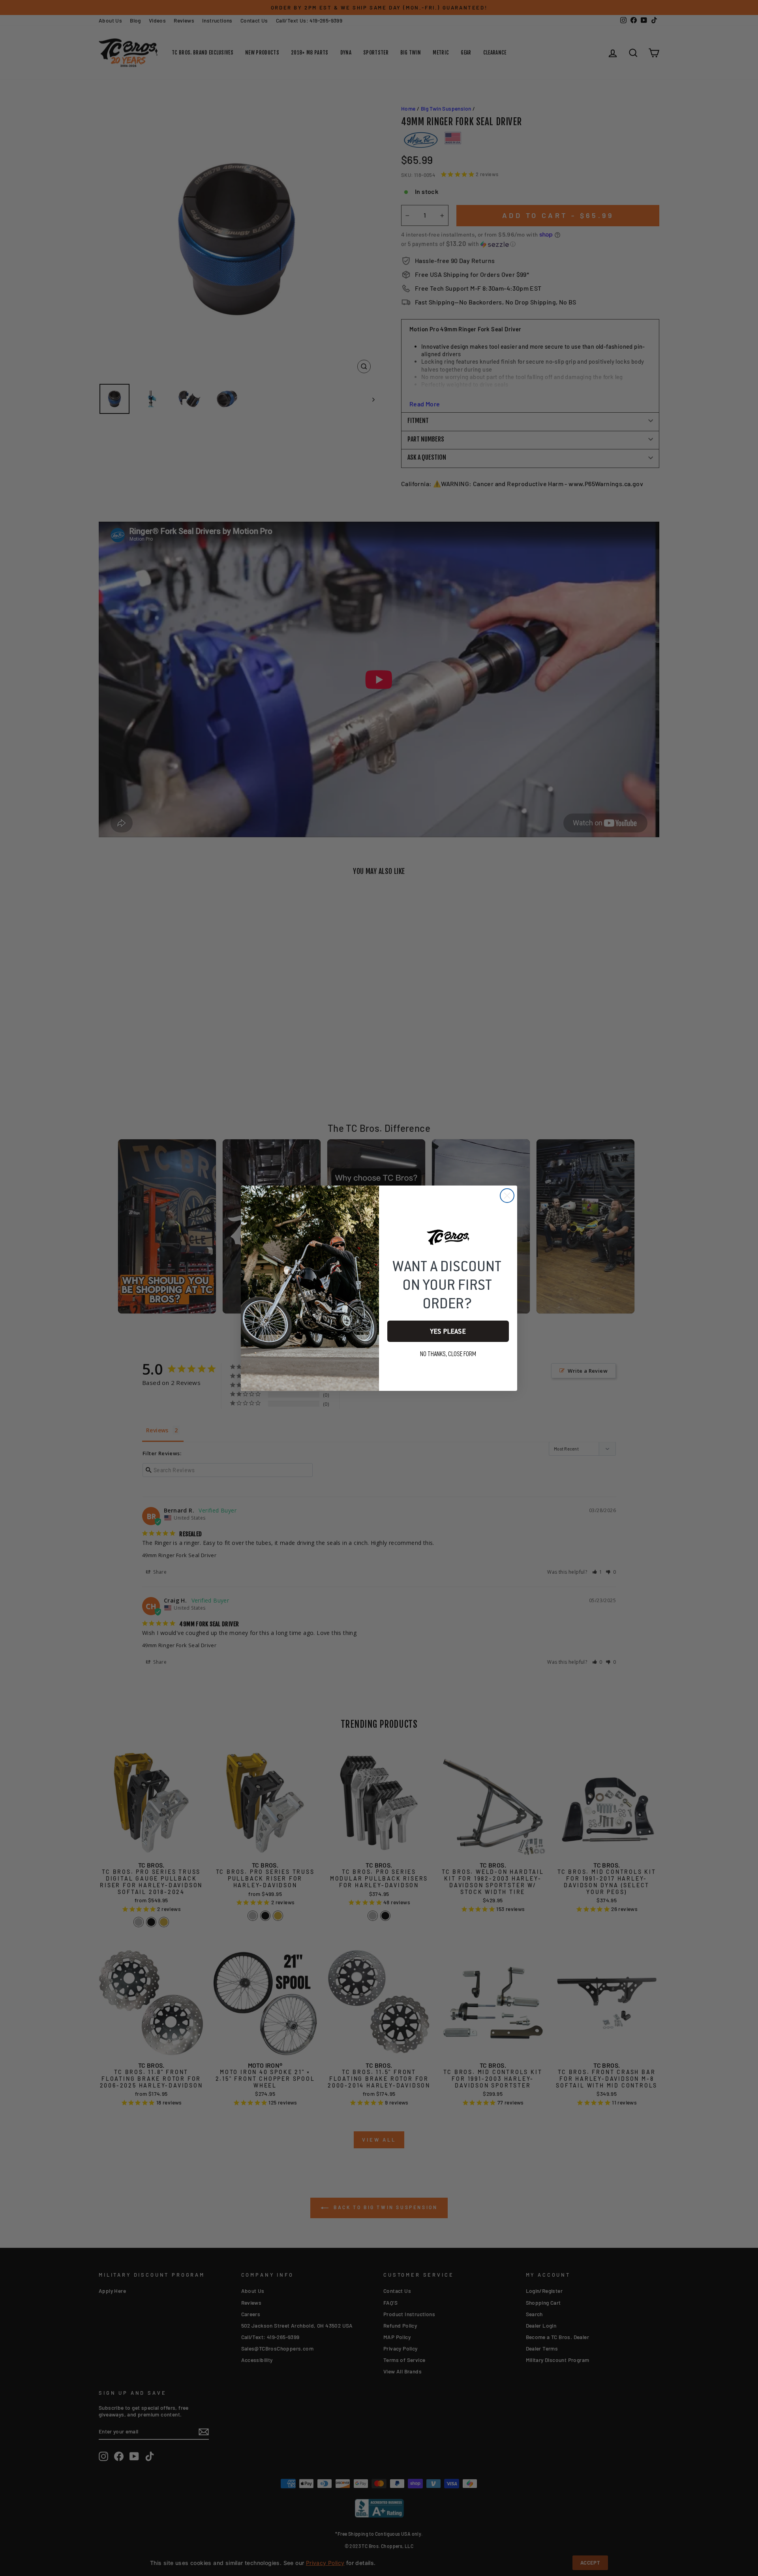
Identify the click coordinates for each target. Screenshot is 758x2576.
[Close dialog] (507, 1196)
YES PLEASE (448, 1331)
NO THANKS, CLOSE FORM (448, 1354)
